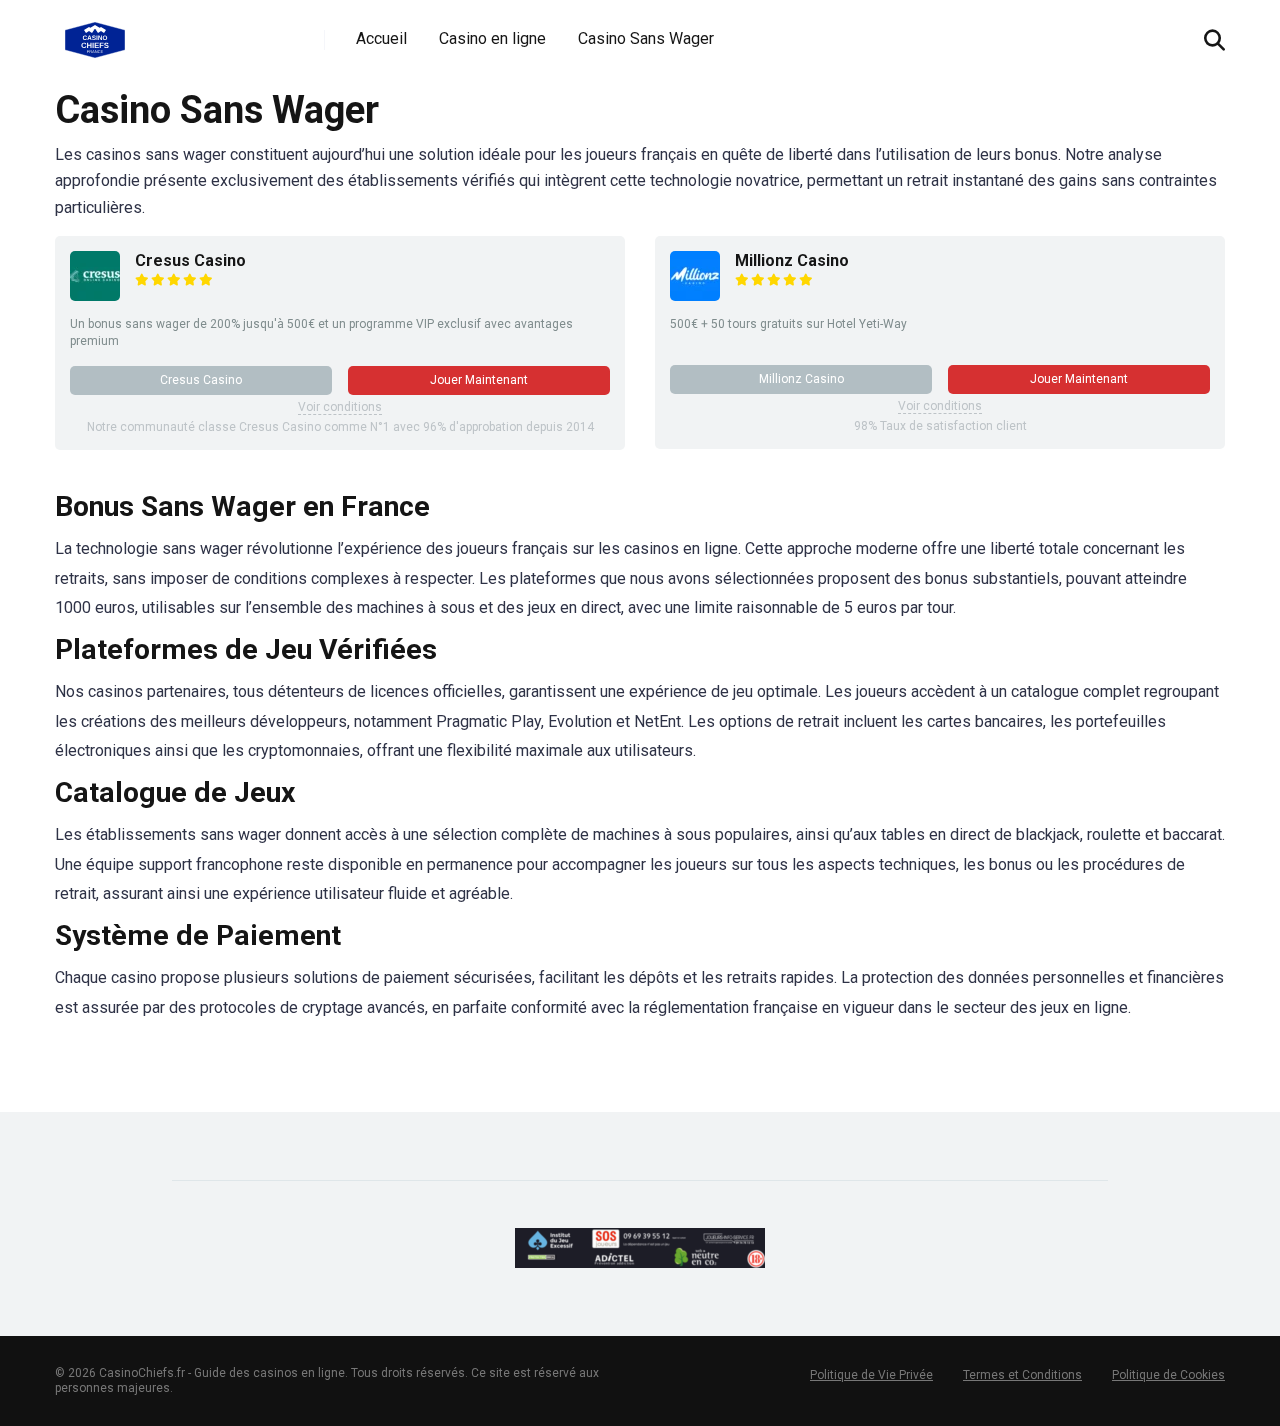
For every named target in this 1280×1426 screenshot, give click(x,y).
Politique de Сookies (1168, 1375)
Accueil (381, 38)
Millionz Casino (792, 260)
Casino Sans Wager (646, 38)
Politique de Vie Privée (871, 1375)
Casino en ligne (492, 38)
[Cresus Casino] (95, 295)
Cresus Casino (190, 260)
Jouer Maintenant (479, 380)
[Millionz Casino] (695, 295)
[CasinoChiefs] (95, 32)
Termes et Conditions (1022, 1375)
